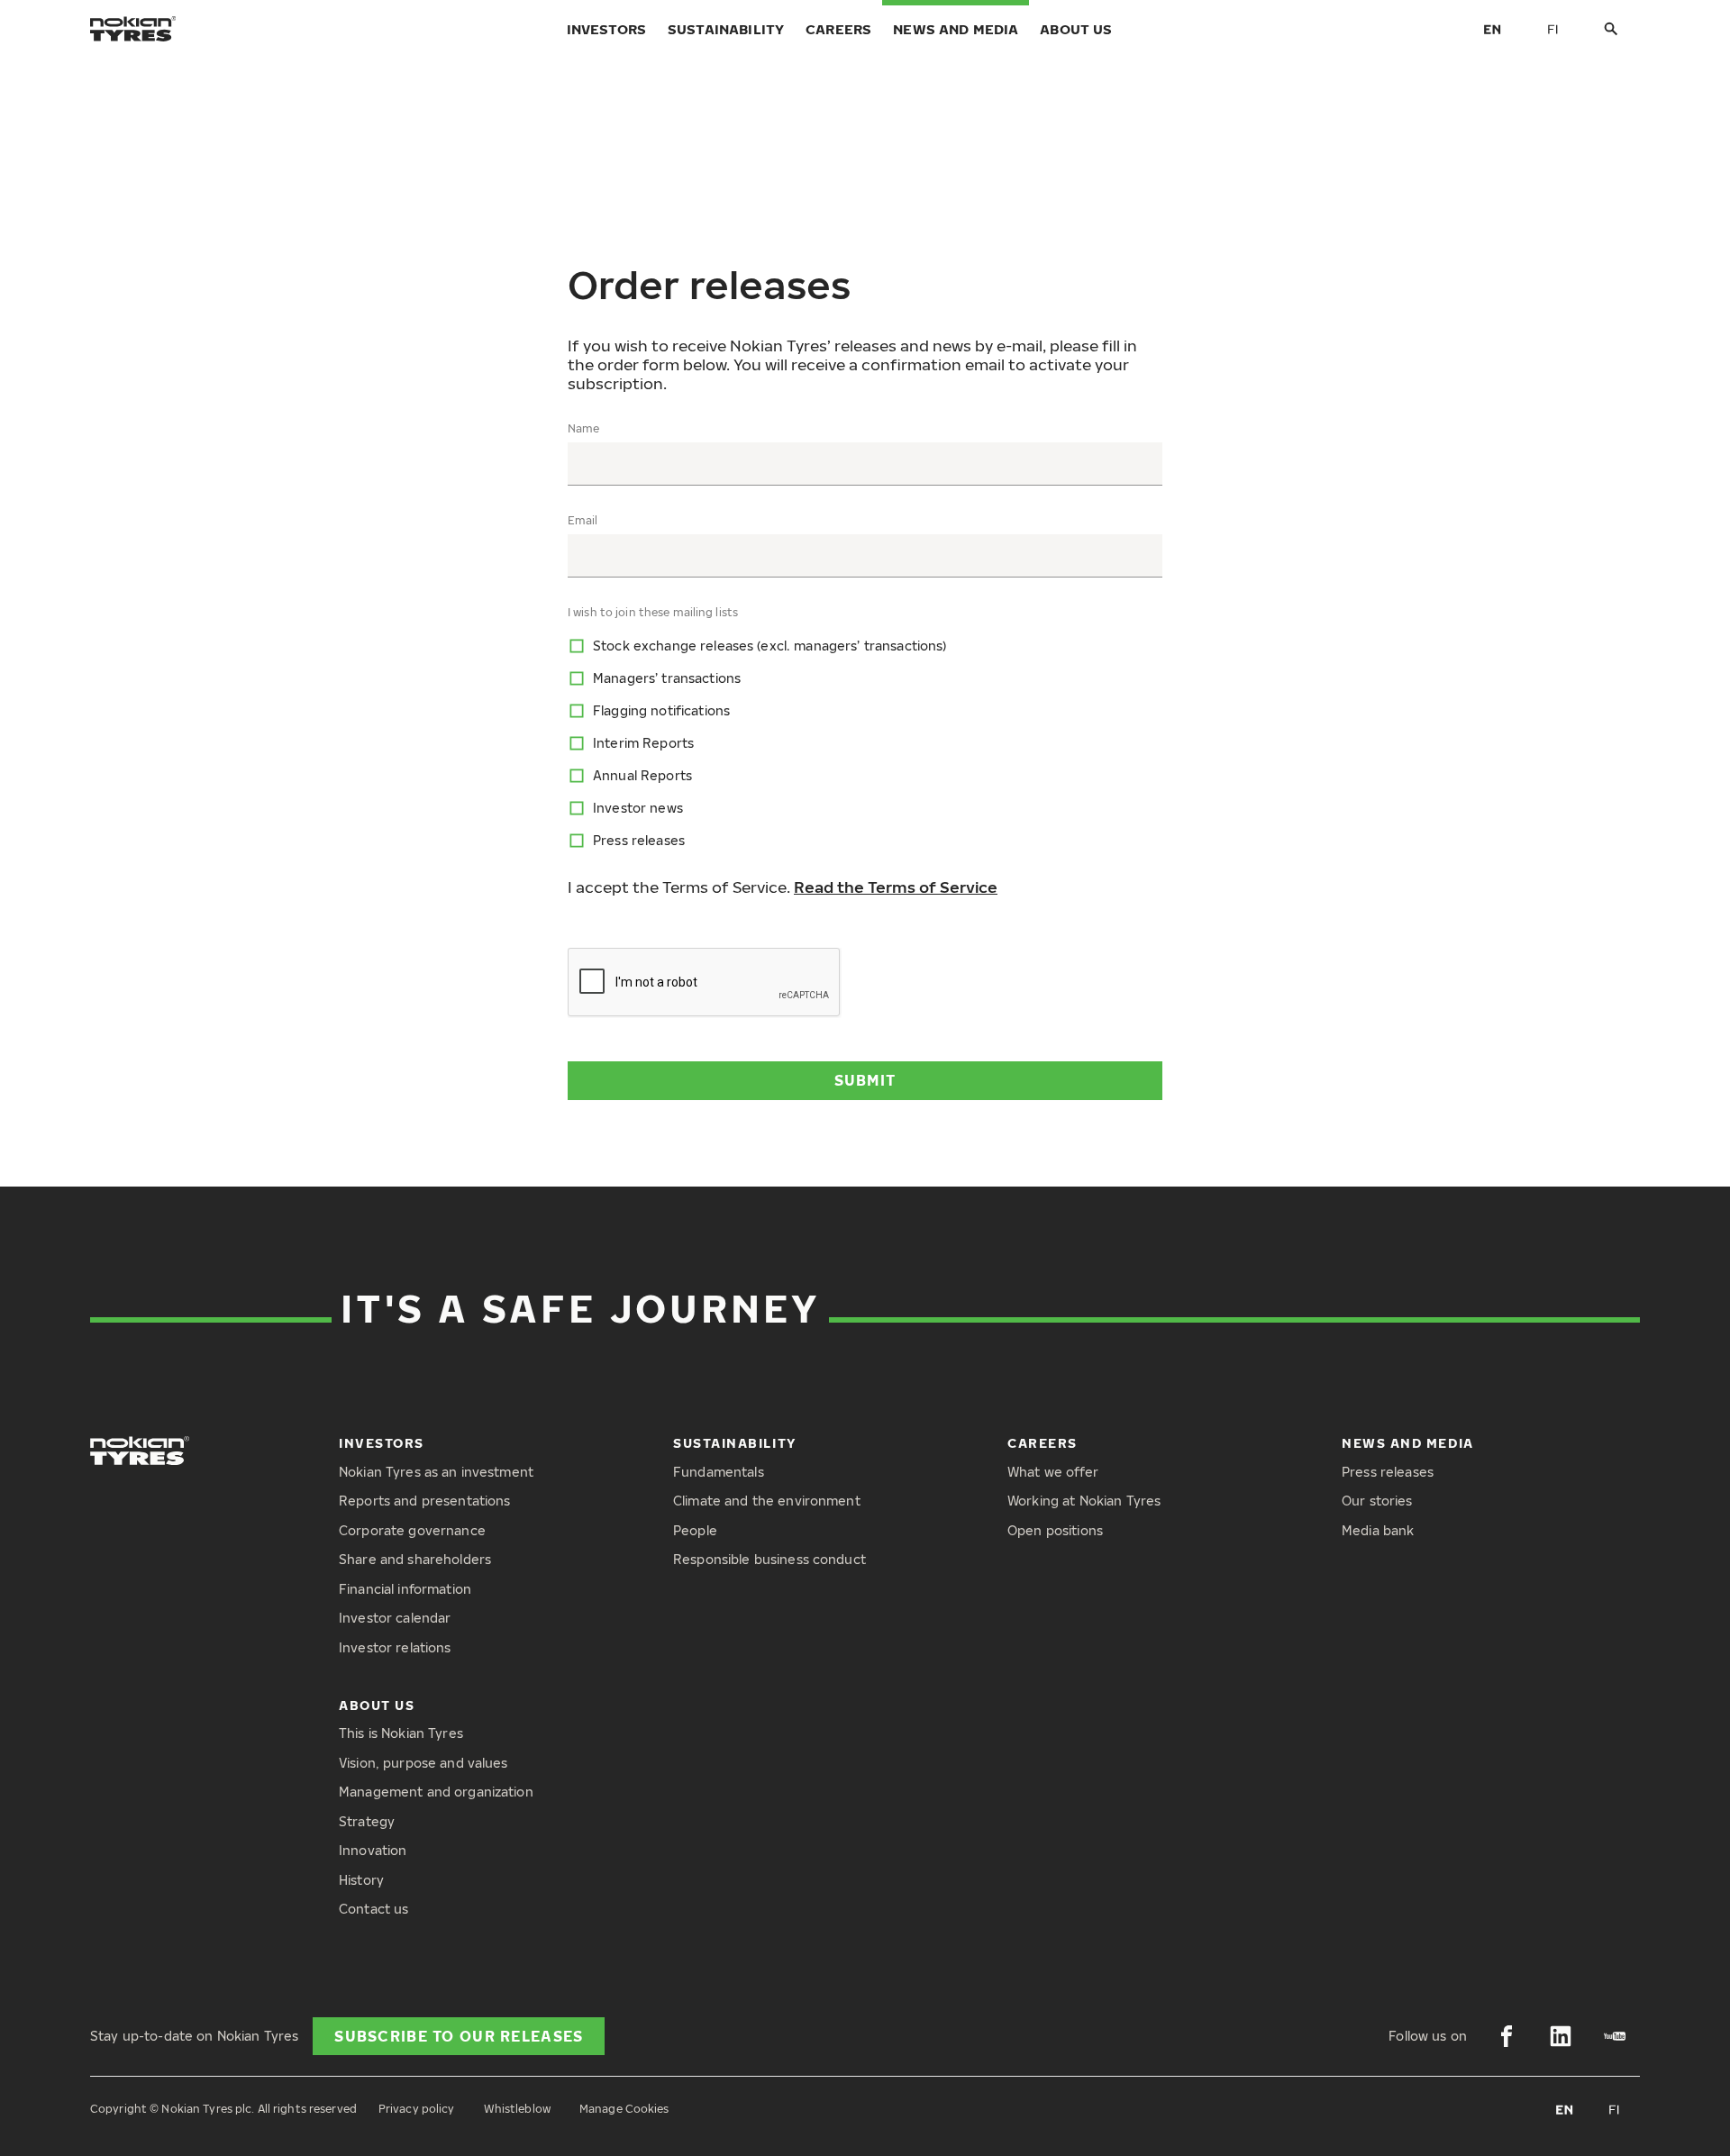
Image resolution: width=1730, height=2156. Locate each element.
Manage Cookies (624, 2109)
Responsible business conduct (769, 1559)
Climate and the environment (767, 1501)
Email (583, 521)
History (361, 1880)
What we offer (1053, 1472)
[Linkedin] (1561, 2036)
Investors (606, 29)
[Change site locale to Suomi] (1553, 29)
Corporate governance (412, 1530)
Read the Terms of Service (896, 887)
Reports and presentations (425, 1501)
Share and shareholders (415, 1559)
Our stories (1377, 1501)
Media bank (1378, 1530)
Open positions (1055, 1530)
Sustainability (726, 29)
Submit (865, 1080)
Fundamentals (719, 1472)
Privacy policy (417, 2109)
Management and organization (436, 1792)
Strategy (367, 1821)
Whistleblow (517, 2109)
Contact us (373, 1909)
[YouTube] (1615, 2036)
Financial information (405, 1589)
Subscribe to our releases (459, 2036)
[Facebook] (1507, 2036)
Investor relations (395, 1647)
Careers (838, 29)
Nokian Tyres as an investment (436, 1472)
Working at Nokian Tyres (1084, 1501)
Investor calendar (395, 1618)
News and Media (956, 29)
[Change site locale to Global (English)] (1492, 29)
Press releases (1388, 1472)
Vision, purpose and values (423, 1763)
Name (583, 429)
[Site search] (1611, 29)
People (695, 1530)
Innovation (373, 1850)
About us (1076, 29)
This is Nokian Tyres (401, 1733)
